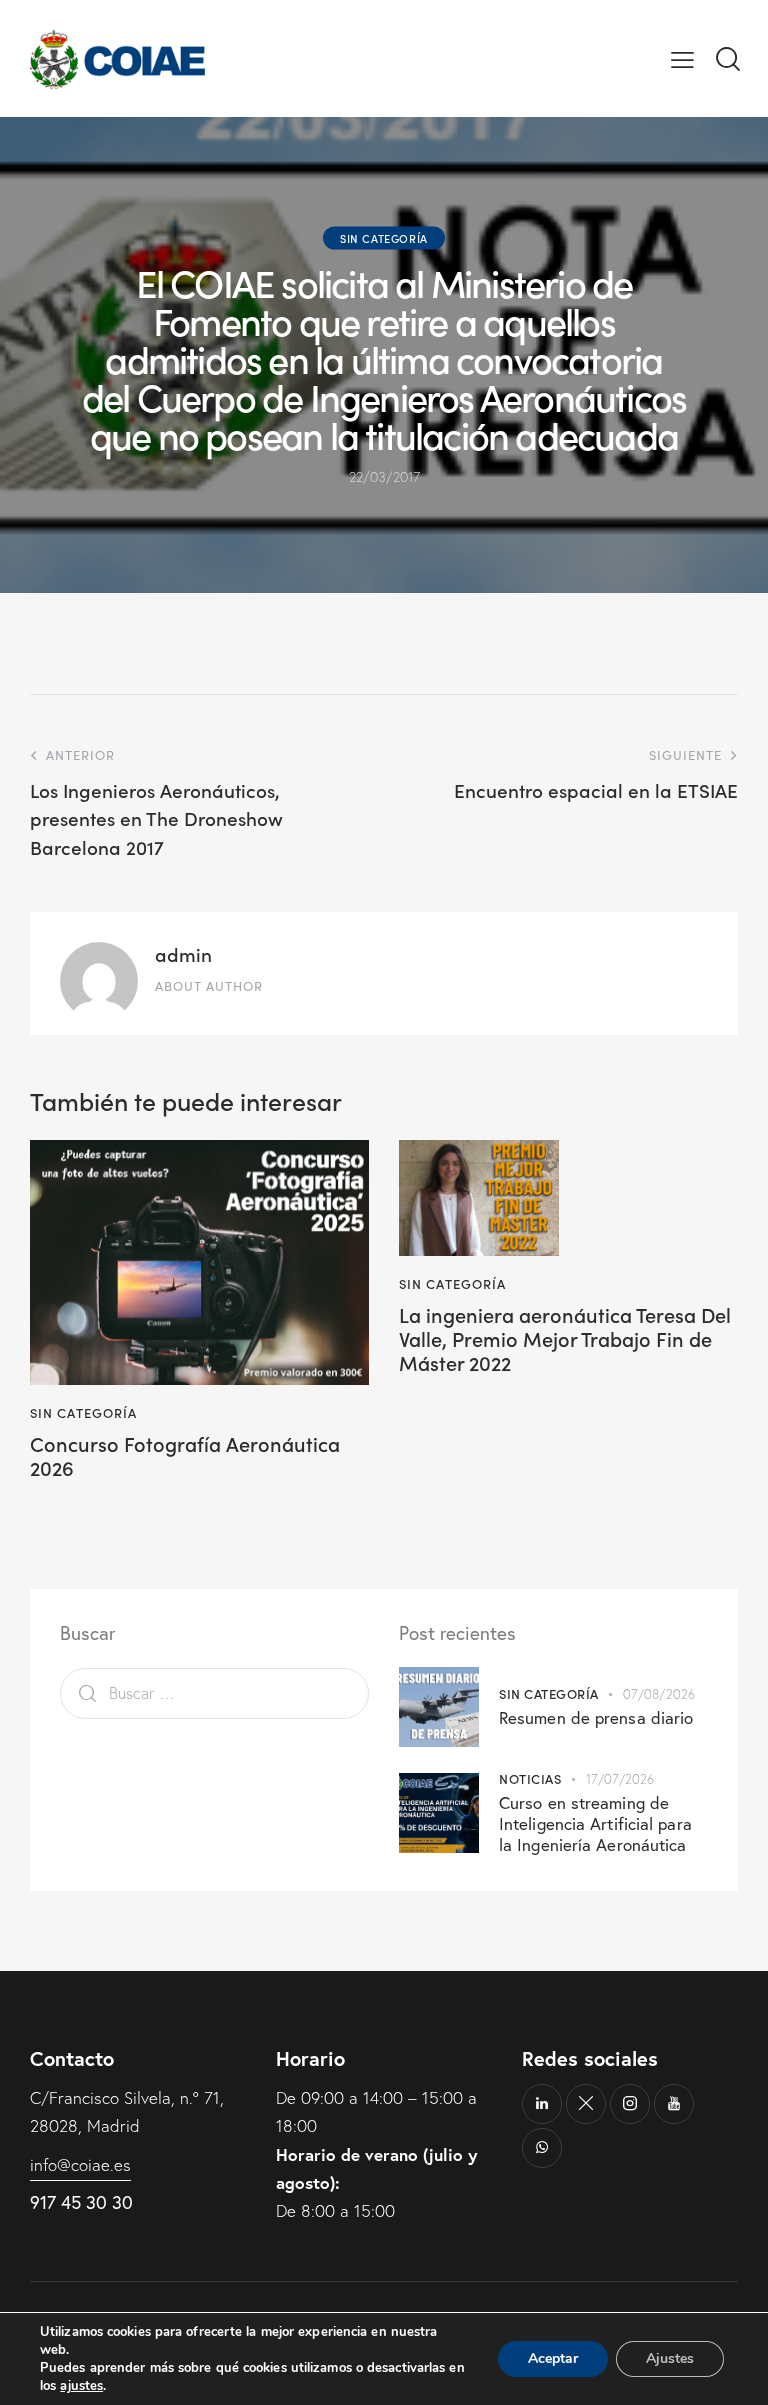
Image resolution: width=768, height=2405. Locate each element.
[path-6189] (586, 2104)
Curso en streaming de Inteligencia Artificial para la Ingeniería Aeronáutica (595, 1824)
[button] (682, 58)
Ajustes (670, 2358)
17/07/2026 (620, 1779)
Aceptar (553, 2358)
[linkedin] (542, 2104)
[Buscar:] (214, 1692)
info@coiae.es (80, 2164)
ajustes (81, 2386)
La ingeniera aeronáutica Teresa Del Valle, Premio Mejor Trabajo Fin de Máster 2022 (565, 1338)
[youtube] (674, 2104)
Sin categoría (384, 238)
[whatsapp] (542, 2148)
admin (183, 953)
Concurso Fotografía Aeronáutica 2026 (185, 1455)
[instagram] (630, 2104)
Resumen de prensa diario (596, 1717)
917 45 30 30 (81, 2202)
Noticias (530, 1778)
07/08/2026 (659, 1694)
